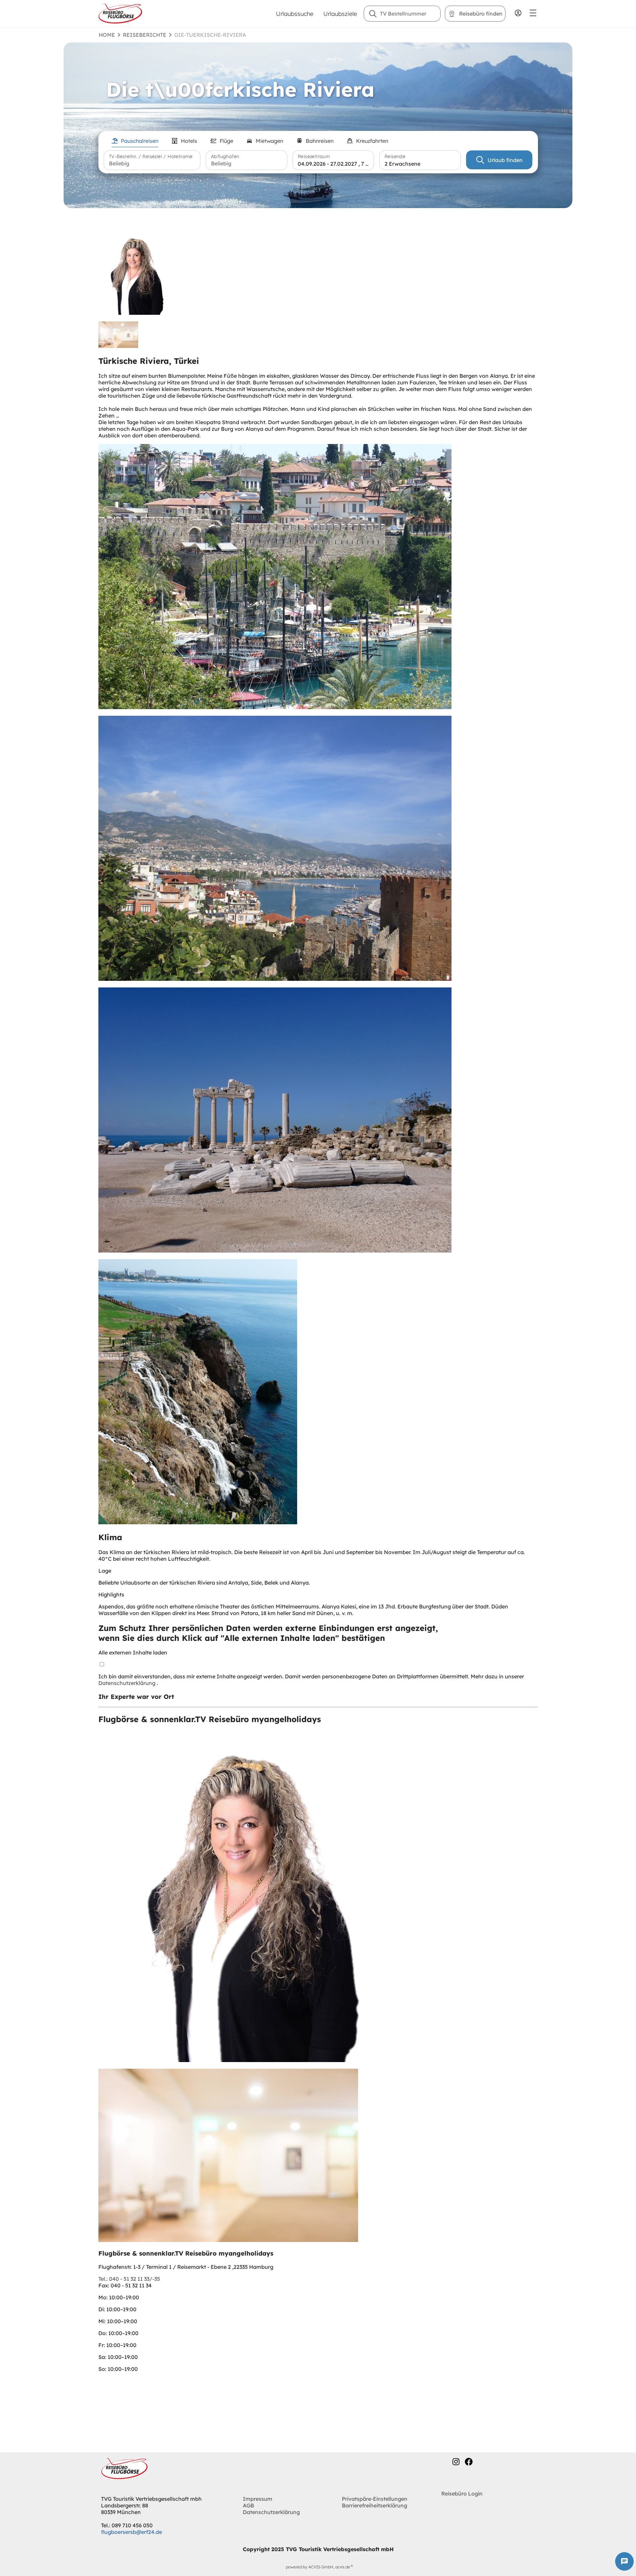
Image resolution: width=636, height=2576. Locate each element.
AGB (248, 2505)
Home (107, 35)
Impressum (258, 2499)
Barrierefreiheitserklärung (374, 2505)
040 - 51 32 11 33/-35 (129, 2279)
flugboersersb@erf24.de (132, 2532)
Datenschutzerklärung (128, 1683)
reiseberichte (145, 35)
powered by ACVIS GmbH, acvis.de (318, 2567)
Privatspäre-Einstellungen (375, 2499)
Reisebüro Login (462, 2493)
